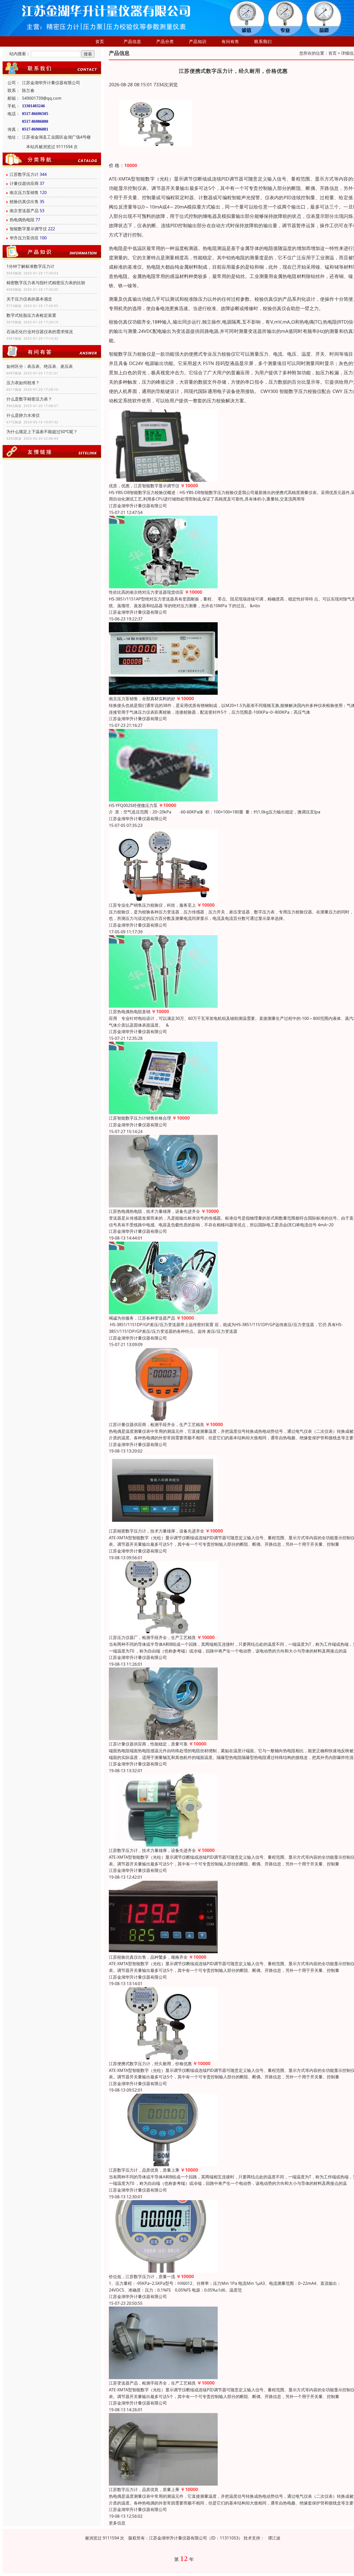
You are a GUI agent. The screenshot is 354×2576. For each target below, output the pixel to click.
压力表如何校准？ (23, 383)
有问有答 (230, 41)
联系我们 (263, 41)
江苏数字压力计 (24, 174)
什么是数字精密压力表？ (29, 399)
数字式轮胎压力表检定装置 (31, 315)
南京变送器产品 (24, 211)
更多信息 (117, 2523)
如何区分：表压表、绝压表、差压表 (40, 366)
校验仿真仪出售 (24, 202)
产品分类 (165, 41)
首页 (100, 41)
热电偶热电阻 (22, 220)
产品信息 (132, 41)
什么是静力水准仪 (23, 415)
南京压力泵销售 (24, 192)
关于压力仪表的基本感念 (29, 299)
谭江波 (274, 2538)
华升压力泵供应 (24, 238)
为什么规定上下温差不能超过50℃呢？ (42, 432)
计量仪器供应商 (24, 183)
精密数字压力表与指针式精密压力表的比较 (46, 283)
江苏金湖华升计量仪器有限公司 (138, 506)
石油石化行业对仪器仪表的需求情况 (40, 332)
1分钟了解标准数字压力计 (30, 266)
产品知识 (198, 41)
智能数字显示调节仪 (28, 229)
